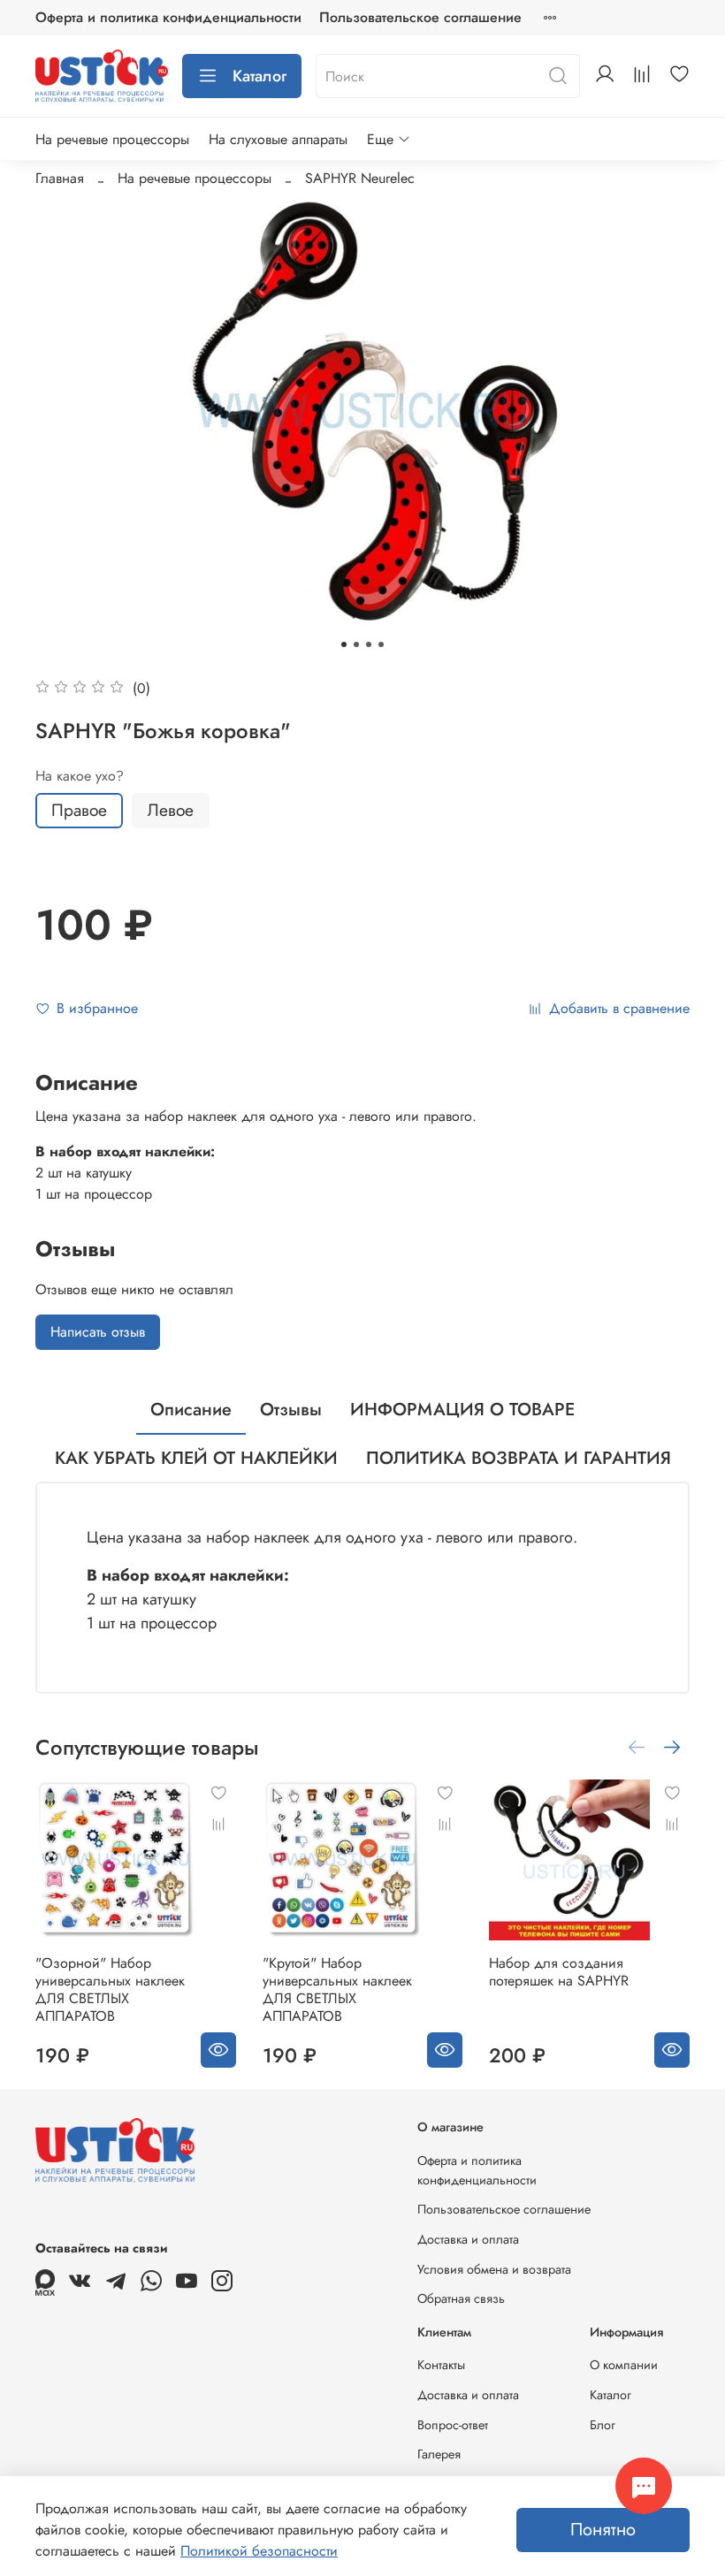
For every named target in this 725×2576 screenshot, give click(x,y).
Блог (603, 2425)
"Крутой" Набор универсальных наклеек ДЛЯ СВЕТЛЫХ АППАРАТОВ (337, 1989)
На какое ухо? (80, 776)
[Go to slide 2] (356, 644)
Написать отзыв (98, 1332)
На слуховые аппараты (278, 139)
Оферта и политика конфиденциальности (168, 17)
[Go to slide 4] (381, 644)
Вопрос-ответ (453, 2425)
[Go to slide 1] (344, 644)
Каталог (259, 76)
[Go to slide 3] (369, 644)
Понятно (603, 2530)
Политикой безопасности (259, 2551)
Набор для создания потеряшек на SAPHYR (559, 1972)
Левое (171, 810)
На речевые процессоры (112, 139)
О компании (624, 2365)
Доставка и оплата (468, 2239)
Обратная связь (461, 2298)
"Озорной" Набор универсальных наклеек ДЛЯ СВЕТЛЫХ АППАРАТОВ (110, 1989)
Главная (60, 178)
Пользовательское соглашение (420, 17)
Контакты (441, 2365)
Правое (79, 810)
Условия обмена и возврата (494, 2269)
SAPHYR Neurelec (360, 178)
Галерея (439, 2454)
